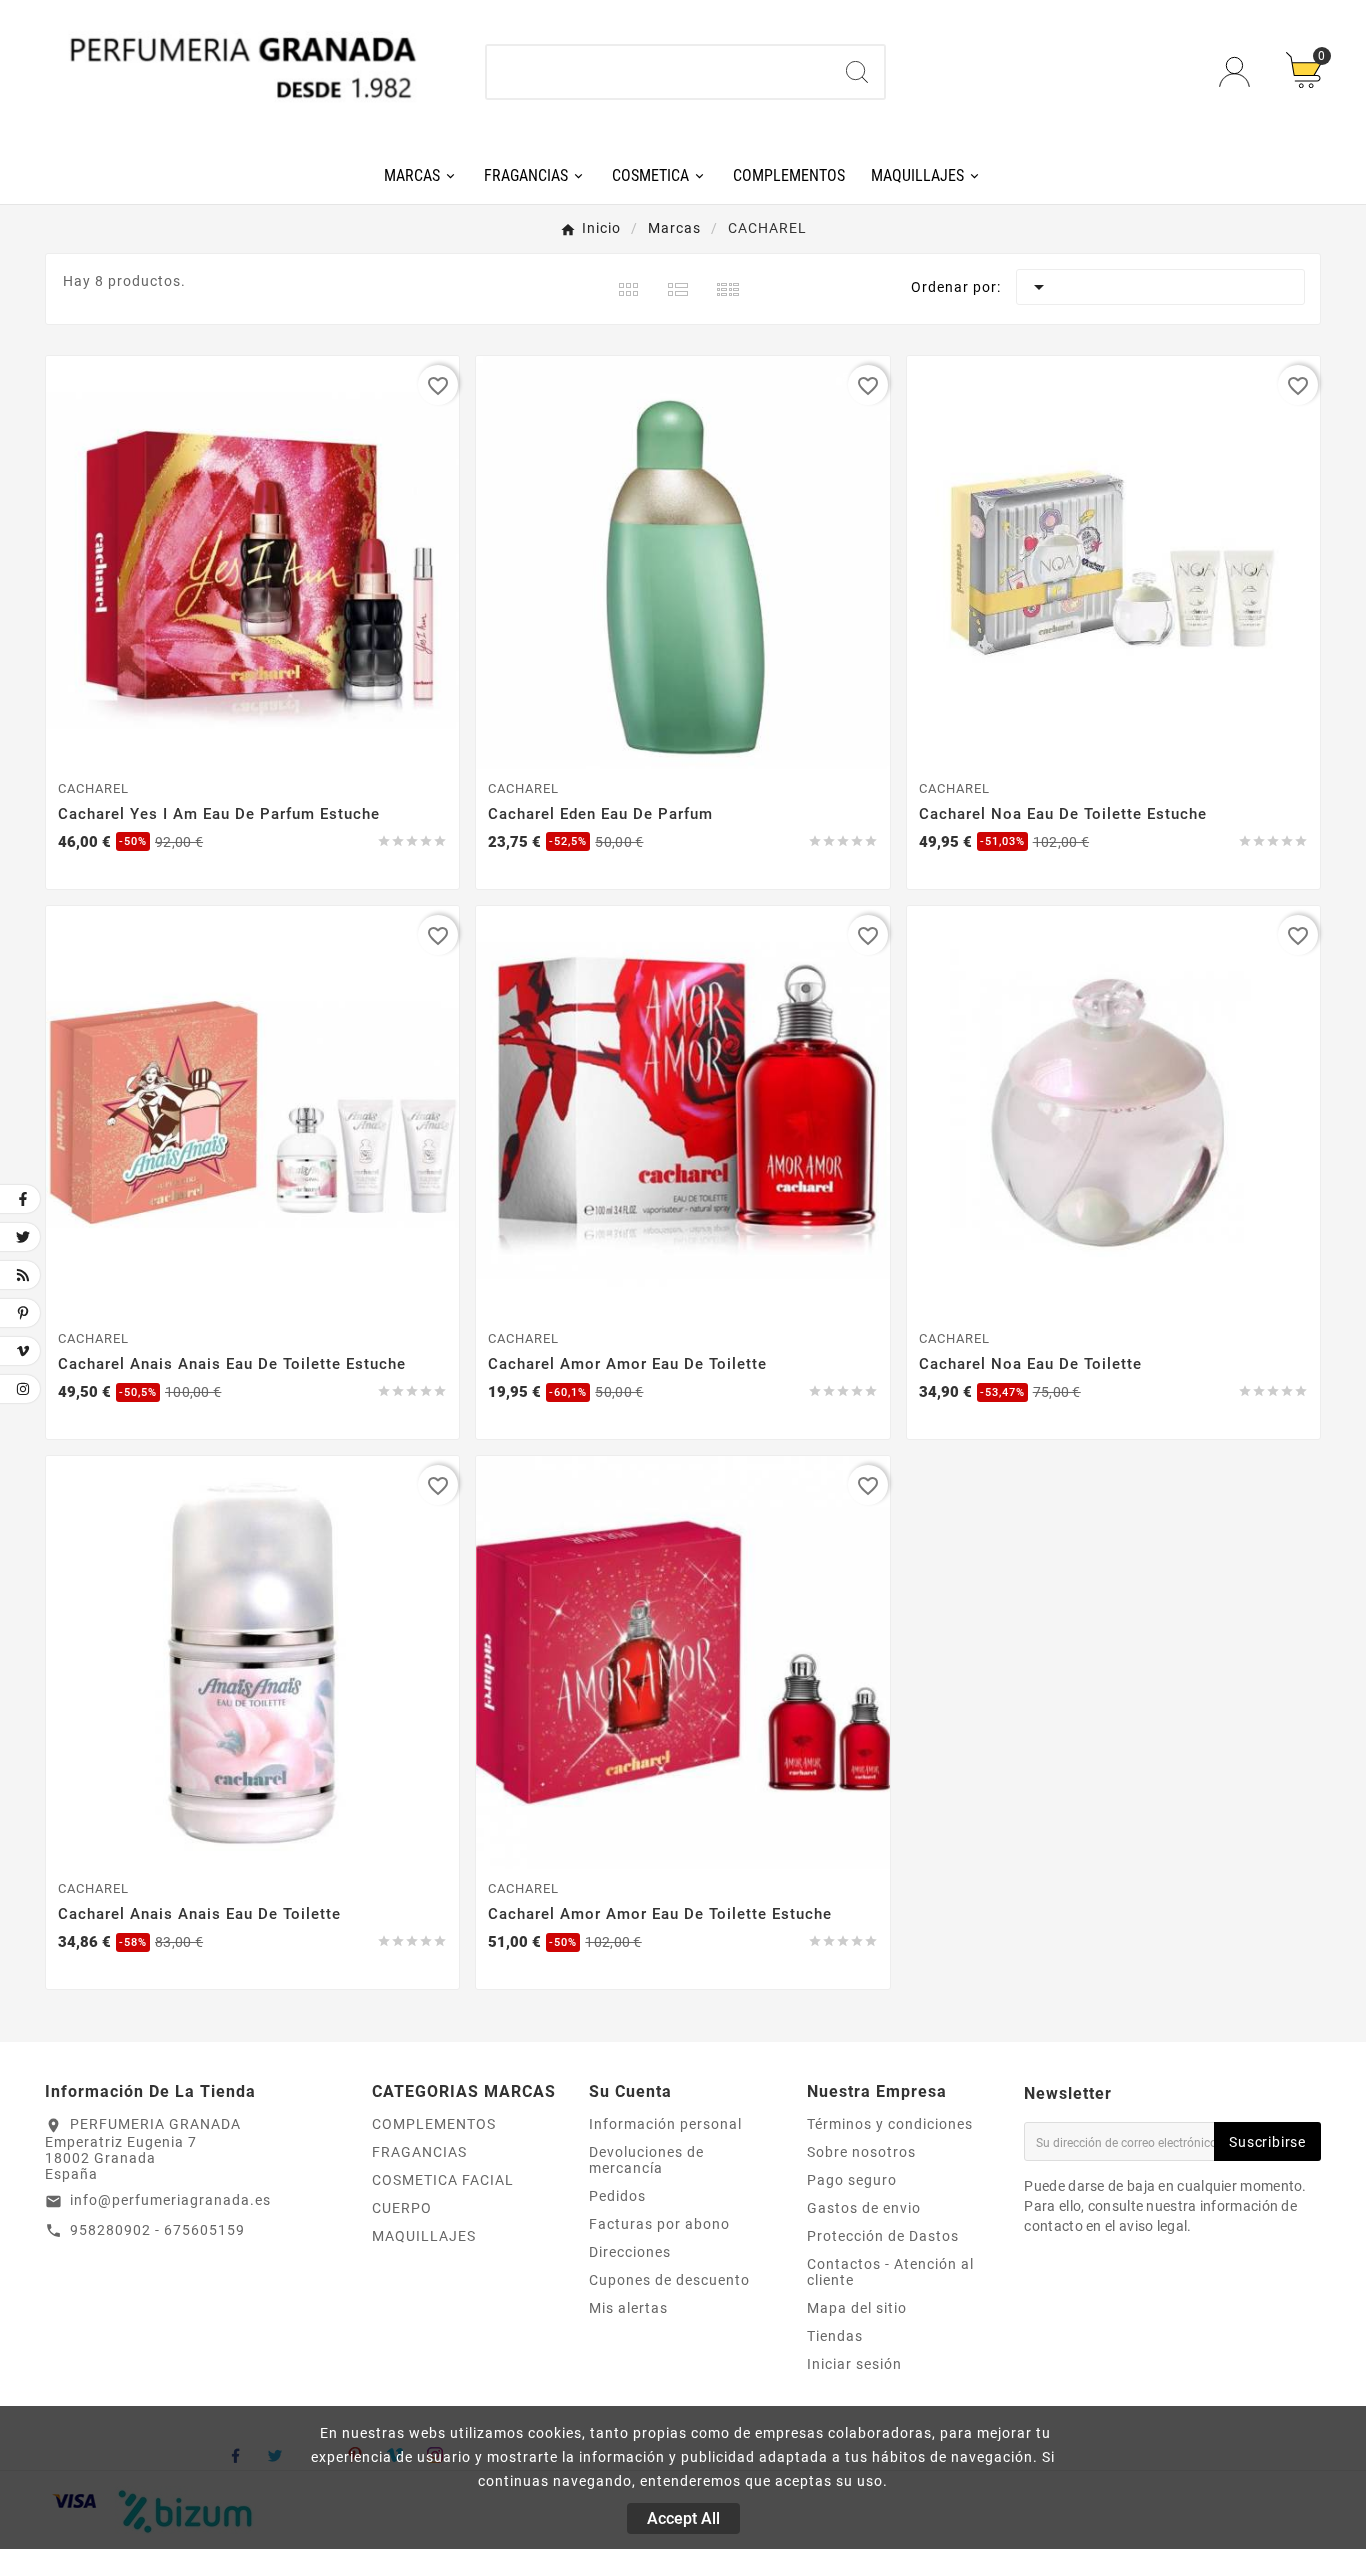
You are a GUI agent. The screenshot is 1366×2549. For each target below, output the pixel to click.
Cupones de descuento (669, 2280)
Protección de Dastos (883, 2236)
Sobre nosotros (861, 2152)
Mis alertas (628, 2308)
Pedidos (617, 2196)
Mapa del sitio (857, 2308)
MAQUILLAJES (424, 2236)
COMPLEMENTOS (434, 2124)
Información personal (665, 2124)
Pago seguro (852, 2180)
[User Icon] (1237, 71)
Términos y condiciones (890, 2124)
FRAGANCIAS (419, 2152)
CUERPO (402, 2208)
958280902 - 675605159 (157, 2230)
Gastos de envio (864, 2208)
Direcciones (630, 2252)
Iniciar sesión (854, 2364)
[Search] (857, 72)
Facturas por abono (659, 2224)
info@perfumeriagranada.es (170, 2200)
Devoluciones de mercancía (646, 2160)
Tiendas (835, 2336)
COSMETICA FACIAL (443, 2180)
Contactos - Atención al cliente (890, 2272)
